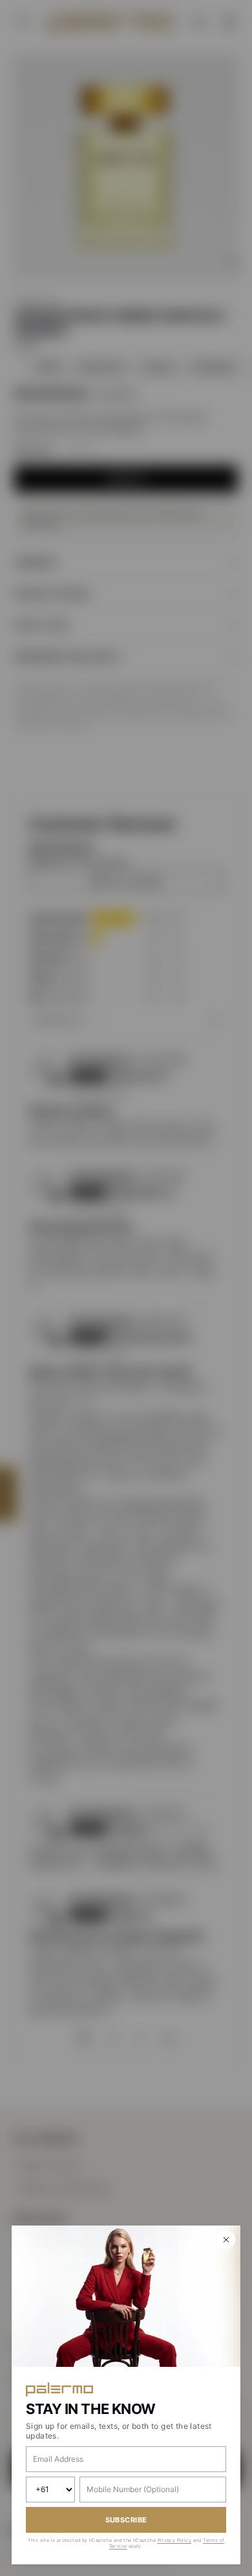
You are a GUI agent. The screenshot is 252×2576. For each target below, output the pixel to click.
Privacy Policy (175, 2540)
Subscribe (126, 2520)
